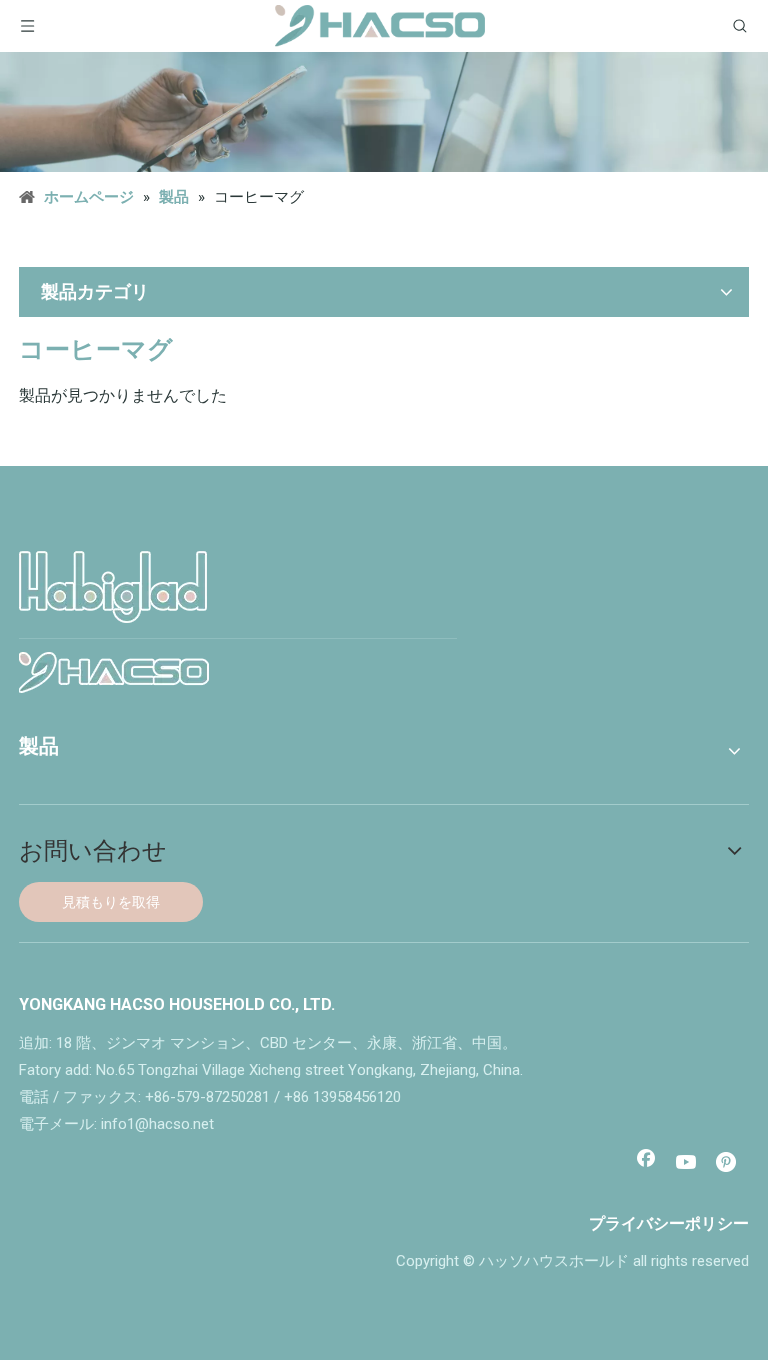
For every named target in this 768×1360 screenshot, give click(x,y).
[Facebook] (646, 1164)
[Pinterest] (728, 1164)
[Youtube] (687, 1164)
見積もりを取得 (111, 902)
